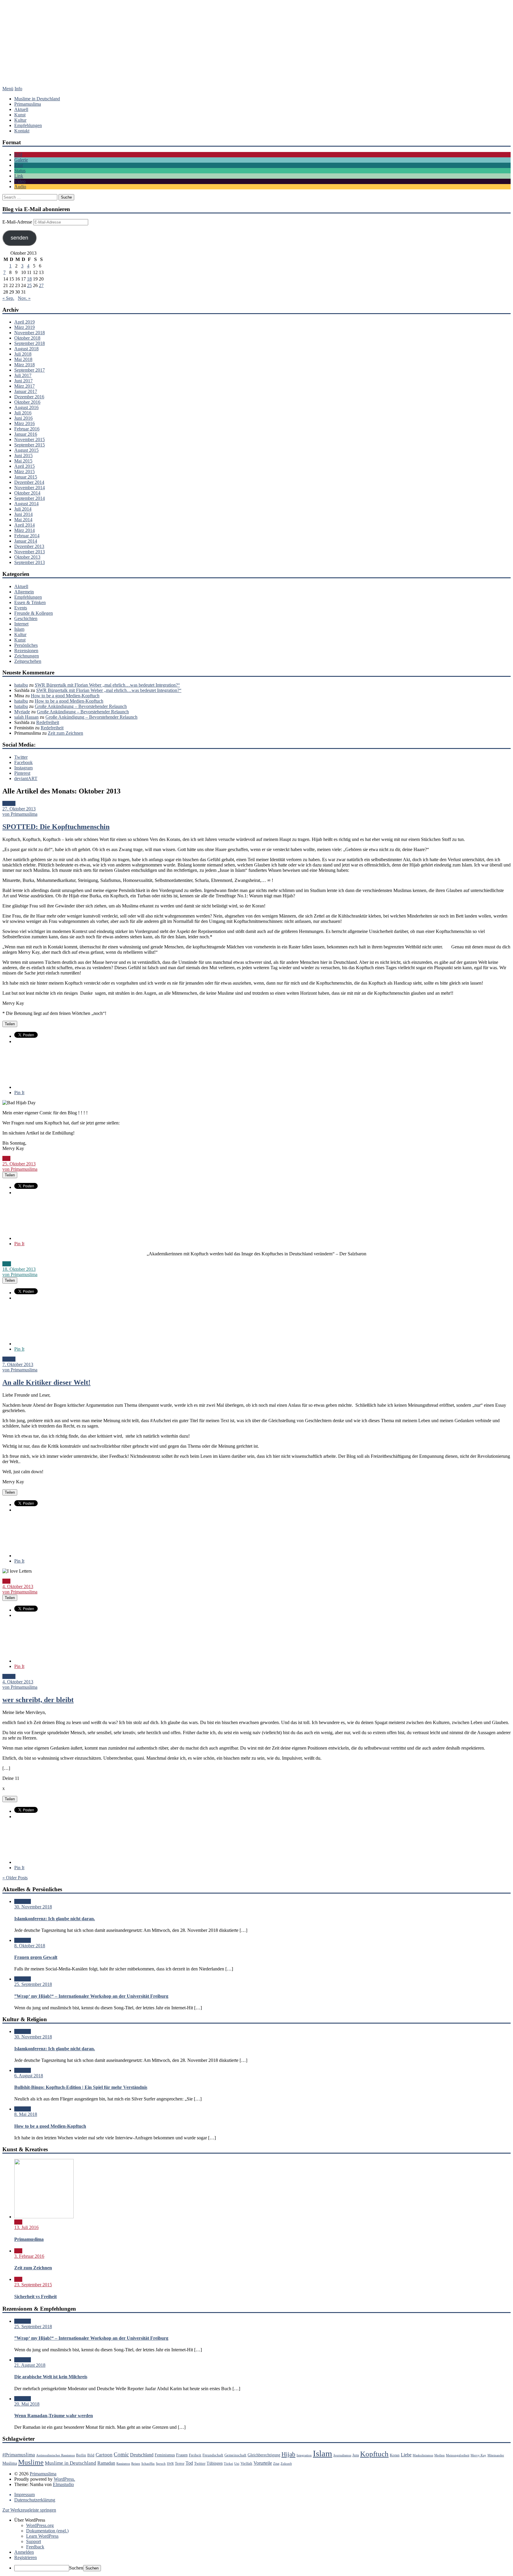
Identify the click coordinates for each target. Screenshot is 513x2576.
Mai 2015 (23, 461)
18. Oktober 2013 (19, 1269)
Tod (189, 2463)
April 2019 (24, 322)
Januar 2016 (26, 434)
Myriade (22, 712)
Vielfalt (246, 2463)
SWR (170, 2464)
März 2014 (24, 530)
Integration (304, 2455)
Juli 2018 (23, 354)
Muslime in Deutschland (37, 99)
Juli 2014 (23, 509)
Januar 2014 (26, 541)
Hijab (288, 2454)
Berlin (81, 2455)
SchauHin (148, 2464)
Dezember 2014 (29, 482)
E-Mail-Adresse (18, 222)
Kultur (20, 120)
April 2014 (24, 525)
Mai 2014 (23, 520)
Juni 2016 (23, 418)
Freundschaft (213, 2455)
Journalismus (342, 2455)
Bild (18, 155)
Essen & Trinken (30, 602)
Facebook (23, 762)
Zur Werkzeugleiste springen (29, 2510)
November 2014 (30, 488)
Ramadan (106, 2463)
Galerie (21, 160)
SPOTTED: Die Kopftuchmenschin (56, 827)
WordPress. (64, 2479)
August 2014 (26, 504)
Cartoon (104, 2455)
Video (20, 181)
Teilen (10, 1024)
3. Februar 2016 (29, 2256)
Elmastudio (63, 2484)
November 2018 (30, 333)
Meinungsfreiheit (458, 2455)
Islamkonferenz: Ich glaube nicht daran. (55, 1919)
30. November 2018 (33, 1907)
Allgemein (24, 592)
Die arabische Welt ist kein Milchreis (51, 2377)
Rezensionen (26, 651)
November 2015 (30, 439)
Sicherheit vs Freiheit (35, 2297)
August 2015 (26, 450)
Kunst (20, 115)
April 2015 (24, 466)
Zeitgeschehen (28, 661)
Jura (356, 2455)
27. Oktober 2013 (19, 809)
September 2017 (30, 370)
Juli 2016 (23, 413)
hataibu (21, 685)
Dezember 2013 (29, 546)
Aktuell (21, 109)
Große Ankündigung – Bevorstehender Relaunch (81, 706)
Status (20, 171)
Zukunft (286, 2464)
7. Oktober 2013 (18, 1364)
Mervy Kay (478, 2455)
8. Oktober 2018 (30, 1946)
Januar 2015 (26, 477)
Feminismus (165, 2455)
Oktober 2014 (27, 493)
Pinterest (22, 773)
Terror (180, 2463)
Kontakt (22, 131)
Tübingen (215, 2463)
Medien (440, 2455)
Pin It (19, 1093)
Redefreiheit (48, 722)
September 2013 (30, 562)
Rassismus (123, 2464)
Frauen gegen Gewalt (36, 1957)
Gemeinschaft (235, 2455)
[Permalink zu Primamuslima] (44, 2217)
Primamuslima (256, 49)
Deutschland (142, 2455)
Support (34, 2541)
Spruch (161, 2464)
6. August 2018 (29, 2076)
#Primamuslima (19, 2455)
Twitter (21, 757)
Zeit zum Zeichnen (65, 733)
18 (29, 279)
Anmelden (24, 2552)
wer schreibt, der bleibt (38, 1700)
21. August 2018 (30, 2365)
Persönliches (26, 645)
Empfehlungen (28, 125)
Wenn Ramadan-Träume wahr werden (54, 2416)
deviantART (26, 778)
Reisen (136, 2464)
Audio (20, 187)
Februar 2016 (27, 429)
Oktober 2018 (27, 338)
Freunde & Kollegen (34, 613)
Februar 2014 (27, 536)
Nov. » (24, 298)
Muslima (10, 2463)
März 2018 (24, 365)
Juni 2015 (23, 456)
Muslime (31, 2462)
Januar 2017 (26, 391)
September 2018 (30, 343)
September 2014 (30, 498)
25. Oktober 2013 (19, 1164)
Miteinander (496, 2455)
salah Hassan (26, 717)
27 (41, 285)
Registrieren (26, 2557)
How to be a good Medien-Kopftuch (65, 696)
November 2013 (30, 552)
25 (29, 285)
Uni (237, 2464)
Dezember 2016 (29, 397)
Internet (21, 624)
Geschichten (26, 618)
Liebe (406, 2455)
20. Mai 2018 (27, 2404)
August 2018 (26, 349)
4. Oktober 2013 (18, 1586)
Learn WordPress (42, 2536)
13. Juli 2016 (26, 2227)
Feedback (35, 2547)
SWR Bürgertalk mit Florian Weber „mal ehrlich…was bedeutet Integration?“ (107, 685)
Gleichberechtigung (264, 2455)
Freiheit (195, 2455)
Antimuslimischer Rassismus (56, 2455)
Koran (395, 2455)
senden (19, 238)
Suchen (76, 2568)
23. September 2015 (33, 2285)
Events (21, 608)
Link (19, 176)
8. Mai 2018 (26, 2114)
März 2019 (24, 327)
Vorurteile (263, 2463)
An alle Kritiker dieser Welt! (46, 1382)
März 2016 (24, 423)
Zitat (19, 165)
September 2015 (30, 445)
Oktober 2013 (27, 557)
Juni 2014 (23, 514)
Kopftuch (374, 2454)
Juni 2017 (23, 381)
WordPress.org (40, 2525)
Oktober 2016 (27, 402)
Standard (23, 1901)
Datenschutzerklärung (35, 2500)
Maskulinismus (423, 2455)
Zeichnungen (27, 656)
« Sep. (8, 298)
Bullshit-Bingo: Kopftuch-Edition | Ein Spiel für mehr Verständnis (81, 2087)
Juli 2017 (23, 375)
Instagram (23, 768)
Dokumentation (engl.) (47, 2531)
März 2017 (24, 386)
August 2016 (26, 407)
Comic (121, 2454)
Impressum (24, 2495)
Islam (19, 629)
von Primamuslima (20, 814)
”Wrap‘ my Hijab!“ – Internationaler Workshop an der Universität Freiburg (91, 1996)
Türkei (228, 2464)
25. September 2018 (33, 1984)
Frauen (182, 2455)
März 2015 (24, 472)
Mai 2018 (23, 359)
